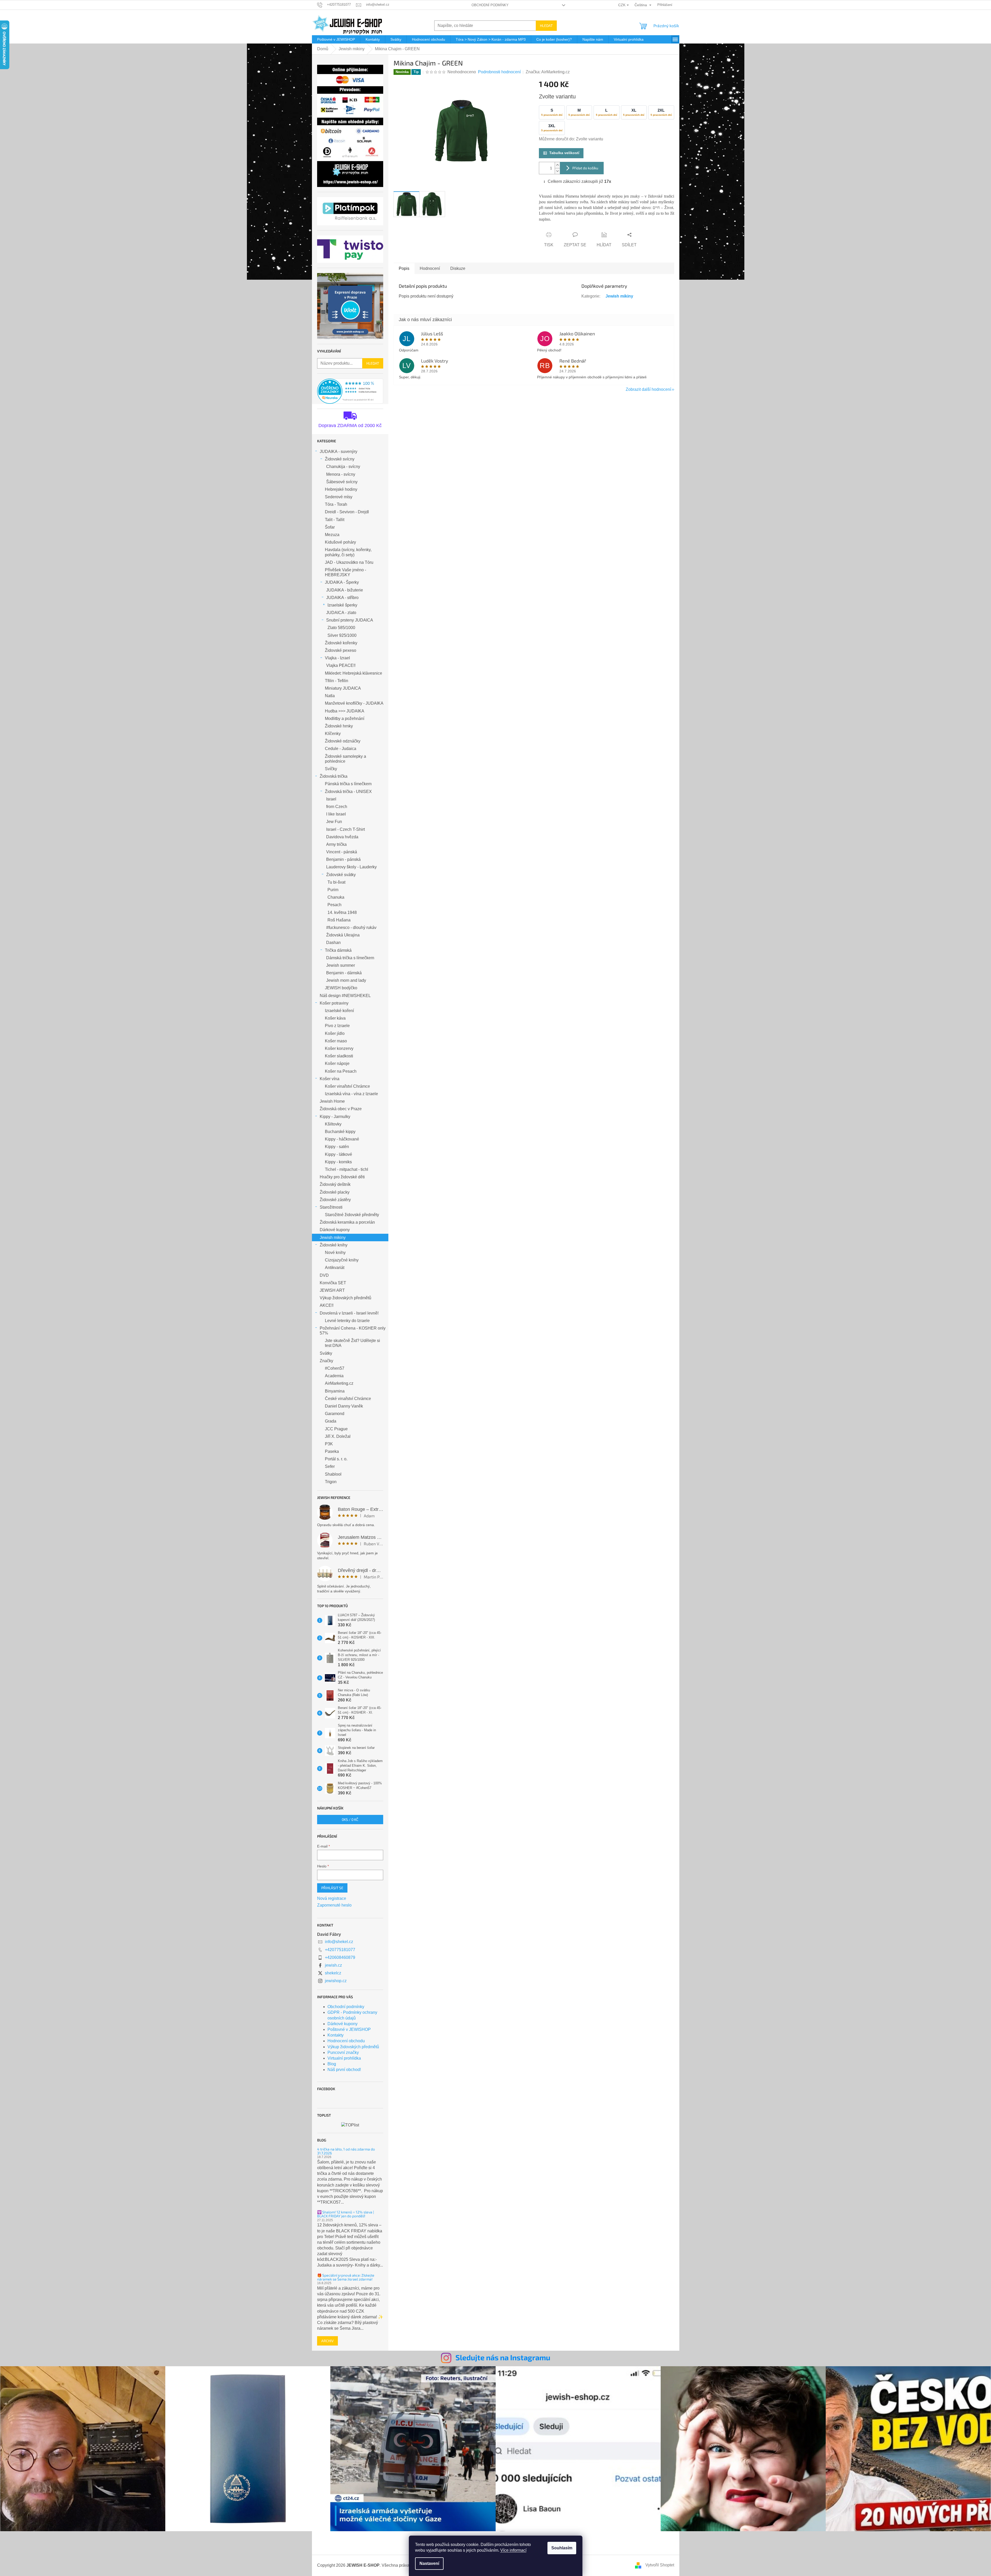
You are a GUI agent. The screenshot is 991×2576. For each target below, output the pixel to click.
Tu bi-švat (336, 882)
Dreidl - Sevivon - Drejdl (347, 512)
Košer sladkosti (339, 1056)
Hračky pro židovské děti (342, 1177)
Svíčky (331, 769)
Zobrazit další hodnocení (648, 389)
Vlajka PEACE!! (341, 665)
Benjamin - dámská (344, 973)
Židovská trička (334, 776)
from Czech (337, 807)
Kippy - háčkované (342, 1139)
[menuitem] (336, 39)
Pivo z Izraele (337, 1026)
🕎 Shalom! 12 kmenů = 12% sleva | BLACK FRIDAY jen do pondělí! (345, 2214)
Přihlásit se (332, 1888)
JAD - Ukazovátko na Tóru (349, 562)
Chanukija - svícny (343, 467)
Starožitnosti (331, 1207)
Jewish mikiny (333, 1238)
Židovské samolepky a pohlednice (345, 759)
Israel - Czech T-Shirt (345, 829)
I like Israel (336, 814)
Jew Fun (334, 822)
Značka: (548, 72)
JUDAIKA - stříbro (342, 598)
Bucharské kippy (340, 1132)
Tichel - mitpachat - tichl (347, 1169)
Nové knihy (335, 1253)
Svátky (326, 1353)
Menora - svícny (341, 474)
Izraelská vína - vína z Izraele (351, 1094)
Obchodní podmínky (490, 5)
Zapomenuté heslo (334, 1905)
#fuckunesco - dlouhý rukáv (351, 928)
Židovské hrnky (339, 726)
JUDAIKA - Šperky (342, 582)
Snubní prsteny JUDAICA (350, 620)
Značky (326, 1361)
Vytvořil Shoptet (660, 2565)
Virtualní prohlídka (344, 2058)
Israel (331, 799)
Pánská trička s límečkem (348, 784)
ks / (350, 1819)
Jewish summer (341, 965)
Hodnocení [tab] (430, 268)
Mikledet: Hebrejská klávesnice (354, 673)
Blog (332, 2064)
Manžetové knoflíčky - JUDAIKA (354, 703)
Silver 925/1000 (342, 635)
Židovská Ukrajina (343, 935)
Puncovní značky (343, 2052)
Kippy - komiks (338, 1162)
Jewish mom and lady (346, 980)
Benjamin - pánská (343, 859)
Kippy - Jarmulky (335, 1117)
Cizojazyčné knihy (342, 1260)
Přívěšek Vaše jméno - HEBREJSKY (345, 572)
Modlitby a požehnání (345, 719)
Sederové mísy (339, 497)
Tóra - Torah (336, 504)
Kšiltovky (333, 1124)
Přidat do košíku (585, 168)
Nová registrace (332, 1898)
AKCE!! (327, 1305)
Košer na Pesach (341, 1071)
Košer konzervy (339, 1048)
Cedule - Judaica (341, 749)
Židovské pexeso (341, 650)
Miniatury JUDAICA (343, 688)
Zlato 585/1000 (341, 628)
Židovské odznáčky (343, 741)
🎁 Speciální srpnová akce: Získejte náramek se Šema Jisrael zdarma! (346, 2277)
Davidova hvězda (342, 837)
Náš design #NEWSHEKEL (345, 996)
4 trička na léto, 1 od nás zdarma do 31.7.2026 (346, 2151)
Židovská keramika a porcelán (347, 1222)
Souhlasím (562, 2548)
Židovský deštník (335, 1184)
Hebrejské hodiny (341, 489)
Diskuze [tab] (458, 268)
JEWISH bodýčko (341, 988)
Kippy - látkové (338, 1154)
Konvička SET (333, 1283)
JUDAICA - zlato (341, 613)
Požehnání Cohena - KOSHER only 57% (353, 1331)
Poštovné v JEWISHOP (349, 2029)
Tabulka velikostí (564, 153)
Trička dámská (338, 950)
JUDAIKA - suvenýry (338, 452)
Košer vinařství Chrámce (347, 1086)
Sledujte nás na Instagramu (503, 2357)
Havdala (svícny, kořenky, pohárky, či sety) (348, 552)
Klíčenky (333, 734)
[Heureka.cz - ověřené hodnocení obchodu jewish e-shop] (350, 391)
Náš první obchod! (344, 2070)
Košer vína (330, 1079)
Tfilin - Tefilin (337, 681)
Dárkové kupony (335, 1230)
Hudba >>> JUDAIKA (345, 711)
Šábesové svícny (342, 482)
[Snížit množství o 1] (557, 171)
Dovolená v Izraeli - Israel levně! (349, 1313)
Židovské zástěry (335, 1200)
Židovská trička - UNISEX (348, 792)
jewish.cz (333, 1965)
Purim (333, 890)
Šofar (330, 527)
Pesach (334, 905)
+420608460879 (340, 1957)
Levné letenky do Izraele (347, 1321)
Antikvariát (335, 1268)
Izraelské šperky (342, 605)
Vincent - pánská (342, 852)
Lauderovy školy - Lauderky (351, 867)
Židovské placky (335, 1192)
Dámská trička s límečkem (350, 958)
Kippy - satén (337, 1147)
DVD (324, 1275)
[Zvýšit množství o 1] (557, 165)
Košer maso (336, 1041)
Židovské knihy (334, 1245)
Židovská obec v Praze (341, 1109)
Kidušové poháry (340, 542)
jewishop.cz (336, 1981)
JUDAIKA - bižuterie (345, 590)
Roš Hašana (339, 920)
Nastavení (429, 2563)
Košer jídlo (335, 1033)
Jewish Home (332, 1101)
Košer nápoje (337, 1063)
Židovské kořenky (341, 643)
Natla (330, 696)
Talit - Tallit (335, 520)
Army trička (336, 844)
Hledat (546, 26)
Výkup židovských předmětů (345, 1298)
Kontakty (336, 2035)
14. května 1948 (342, 912)
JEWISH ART (332, 1290)
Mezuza (332, 535)
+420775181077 (340, 1950)
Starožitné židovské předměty (352, 1215)
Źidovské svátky (341, 875)
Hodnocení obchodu (346, 2041)
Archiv (327, 2341)
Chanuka (336, 897)
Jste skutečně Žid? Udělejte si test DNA (352, 1343)
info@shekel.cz (339, 1942)
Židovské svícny (340, 459)
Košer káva (335, 1018)
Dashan (333, 943)
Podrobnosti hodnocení (499, 72)
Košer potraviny (334, 1003)
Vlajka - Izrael (337, 658)
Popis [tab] (404, 268)
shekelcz (333, 1973)
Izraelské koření (339, 1011)
